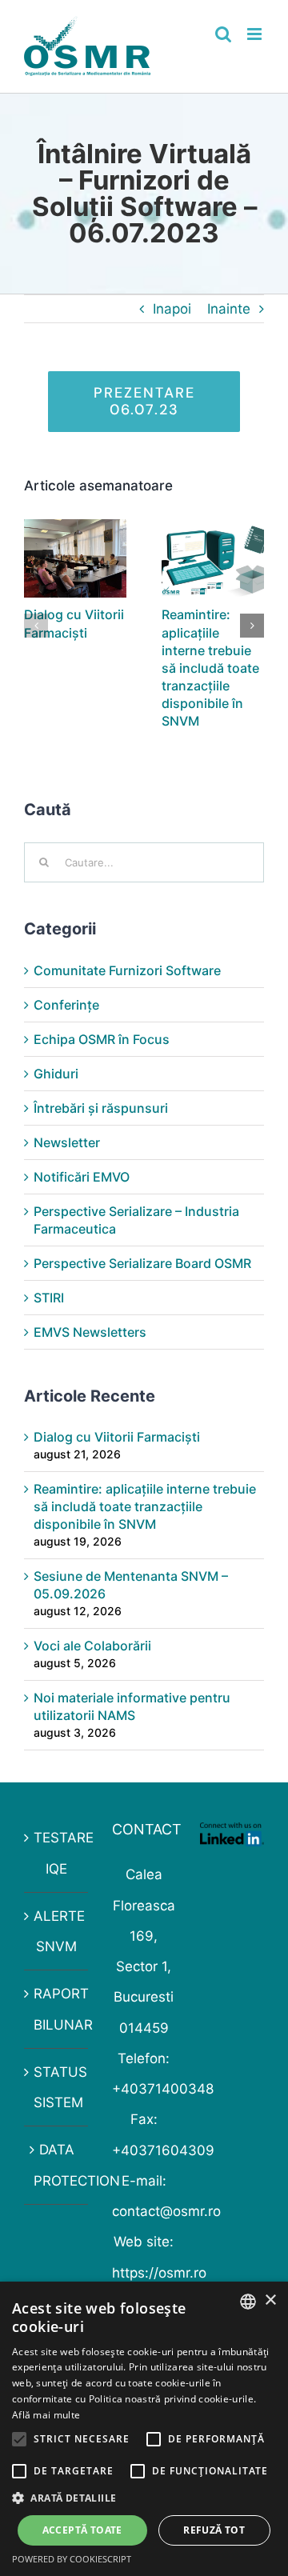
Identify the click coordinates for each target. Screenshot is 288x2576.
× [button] (270, 2300)
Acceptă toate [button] (82, 2530)
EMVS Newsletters (90, 1332)
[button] (36, 626)
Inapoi (172, 309)
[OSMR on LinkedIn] (232, 1838)
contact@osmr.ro (166, 2211)
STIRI (49, 1298)
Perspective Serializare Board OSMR (142, 1263)
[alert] (144, 2429)
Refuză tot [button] (214, 2530)
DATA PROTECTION (57, 2165)
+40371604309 (163, 2150)
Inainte (229, 309)
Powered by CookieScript (72, 2559)
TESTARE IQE (57, 1853)
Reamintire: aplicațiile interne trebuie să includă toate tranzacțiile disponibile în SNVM (210, 667)
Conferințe (66, 1005)
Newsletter (67, 1142)
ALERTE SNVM (57, 1931)
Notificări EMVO (82, 1177)
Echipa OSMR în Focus (102, 1039)
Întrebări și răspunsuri (101, 1108)
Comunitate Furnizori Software (127, 970)
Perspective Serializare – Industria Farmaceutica (136, 1220)
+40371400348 (163, 2089)
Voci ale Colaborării (92, 1646)
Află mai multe (46, 2415)
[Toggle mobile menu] (256, 34)
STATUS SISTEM (57, 2087)
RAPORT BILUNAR (57, 2009)
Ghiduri (56, 1074)
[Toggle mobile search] (223, 34)
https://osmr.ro (159, 2273)
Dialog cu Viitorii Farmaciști (117, 1437)
